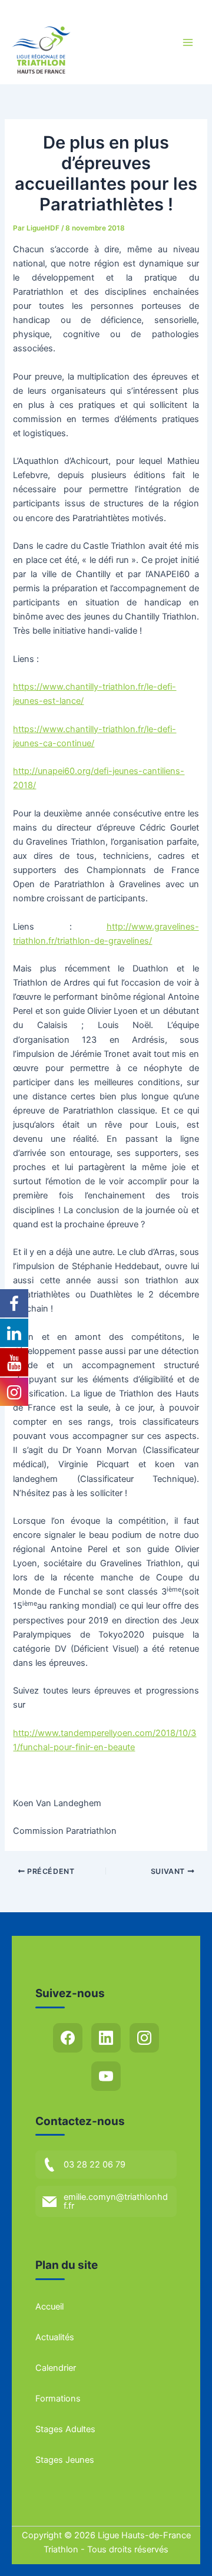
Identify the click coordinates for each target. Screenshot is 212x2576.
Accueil (49, 2307)
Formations (58, 2399)
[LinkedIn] (106, 2038)
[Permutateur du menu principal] (188, 42)
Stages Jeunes (65, 2460)
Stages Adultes (65, 2429)
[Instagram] (144, 2038)
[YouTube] (106, 2076)
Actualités (55, 2337)
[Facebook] (68, 2038)
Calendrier (56, 2368)
